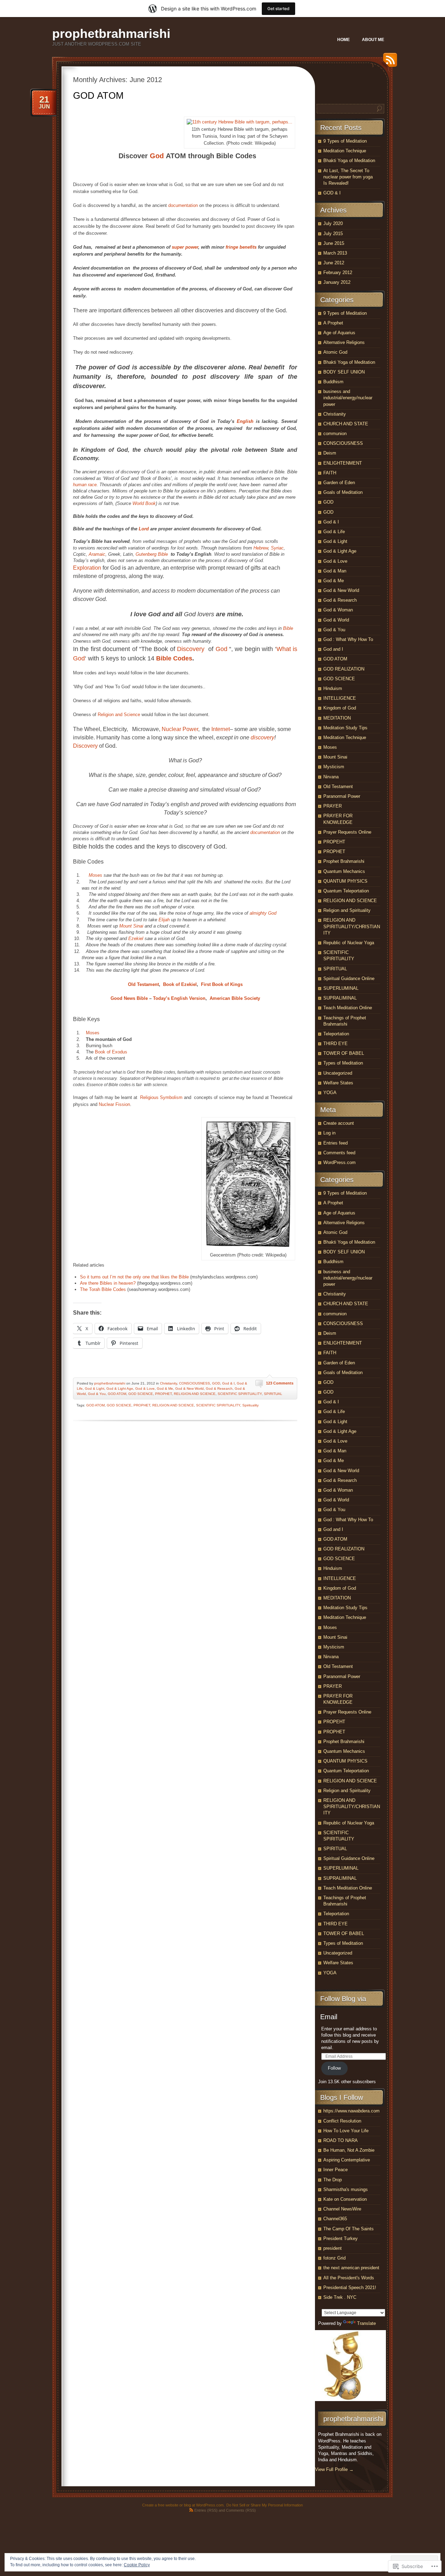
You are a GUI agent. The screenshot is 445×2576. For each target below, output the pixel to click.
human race (85, 485)
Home (343, 40)
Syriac (277, 548)
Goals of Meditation (343, 492)
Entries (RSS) (206, 2510)
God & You (97, 1394)
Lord (144, 529)
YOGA (330, 1093)
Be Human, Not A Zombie (349, 2150)
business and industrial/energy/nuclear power (348, 398)
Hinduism (333, 688)
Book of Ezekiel (180, 984)
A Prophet (333, 323)
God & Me (165, 1389)
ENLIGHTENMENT (343, 463)
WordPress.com (339, 1162)
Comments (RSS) (241, 2510)
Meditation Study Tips (345, 728)
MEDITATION (337, 718)
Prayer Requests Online (347, 832)
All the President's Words (349, 2278)
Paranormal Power (342, 796)
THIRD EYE (335, 1044)
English (245, 421)
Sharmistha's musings (346, 2189)
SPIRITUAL (273, 1394)
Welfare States (338, 1083)
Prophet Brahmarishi (344, 861)
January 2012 (337, 282)
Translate (366, 2323)
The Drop (333, 2180)
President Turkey (341, 2238)
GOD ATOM (98, 96)
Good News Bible (129, 998)
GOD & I (332, 193)
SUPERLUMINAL (341, 988)
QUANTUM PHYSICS (345, 881)
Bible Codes (174, 658)
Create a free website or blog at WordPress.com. (183, 2505)
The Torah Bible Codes (103, 1289)
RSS (388, 62)
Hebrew (261, 548)
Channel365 (335, 2219)
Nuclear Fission (114, 1104)
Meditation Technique (345, 151)
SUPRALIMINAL (340, 998)
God (157, 156)
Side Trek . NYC (340, 2297)
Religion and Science (119, 715)
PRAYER (333, 806)
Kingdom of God (340, 708)
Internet (221, 729)
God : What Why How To (348, 639)
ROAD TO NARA (341, 2140)
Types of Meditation (343, 1063)
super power (185, 247)
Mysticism (334, 767)
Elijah (164, 920)
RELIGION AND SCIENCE (195, 1394)
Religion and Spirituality (347, 910)
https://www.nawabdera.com (351, 2111)
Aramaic (97, 554)
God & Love (145, 1389)
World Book (144, 503)
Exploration (87, 568)
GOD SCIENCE (141, 1394)
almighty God (263, 913)
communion (335, 434)
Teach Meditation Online (348, 1008)
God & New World (189, 1389)
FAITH (330, 473)
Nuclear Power (180, 729)
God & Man (335, 571)
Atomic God (335, 352)
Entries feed (335, 1143)
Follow (334, 2068)
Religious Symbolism (161, 1097)
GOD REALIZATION (344, 669)
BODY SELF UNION (344, 372)
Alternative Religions (344, 342)
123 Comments (280, 1383)
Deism (330, 453)
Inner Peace (335, 2170)
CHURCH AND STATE (346, 424)
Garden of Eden (339, 483)
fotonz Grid (334, 2258)
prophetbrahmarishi (111, 34)
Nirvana (331, 777)
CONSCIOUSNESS (195, 1383)
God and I (333, 649)
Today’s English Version (179, 998)
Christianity (168, 1383)
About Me (373, 40)
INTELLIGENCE (340, 698)
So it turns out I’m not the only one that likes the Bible (134, 1277)
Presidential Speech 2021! (350, 2288)
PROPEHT (334, 842)
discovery (262, 737)
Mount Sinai (131, 926)
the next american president (351, 2268)
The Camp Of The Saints (349, 2229)
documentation (183, 205)
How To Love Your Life (346, 2131)
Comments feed (339, 1153)
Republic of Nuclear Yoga (349, 943)
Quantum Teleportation (346, 891)
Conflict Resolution (342, 2121)
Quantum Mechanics (344, 871)
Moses (95, 875)
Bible (288, 628)
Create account (339, 1123)
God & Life (334, 532)
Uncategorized (338, 1073)
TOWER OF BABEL (344, 1053)
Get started (278, 9)
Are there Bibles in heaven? (108, 1283)
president (333, 2248)
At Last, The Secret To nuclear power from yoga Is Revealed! (348, 177)
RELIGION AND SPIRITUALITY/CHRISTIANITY (352, 926)
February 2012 (338, 272)
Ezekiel (136, 938)
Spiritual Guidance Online (349, 978)
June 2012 (334, 263)
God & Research (219, 1389)
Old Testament (143, 984)
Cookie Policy (137, 2565)
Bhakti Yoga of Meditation (349, 161)
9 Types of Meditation (345, 141)
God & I (228, 1383)
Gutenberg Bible (152, 554)
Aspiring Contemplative (347, 2160)
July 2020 (333, 223)
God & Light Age (120, 1389)
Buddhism (333, 382)
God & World (336, 620)
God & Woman (338, 610)
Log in (329, 1133)
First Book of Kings (222, 984)
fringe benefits (241, 247)
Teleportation (336, 1034)
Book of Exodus (111, 1052)
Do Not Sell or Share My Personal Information (265, 2505)
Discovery (191, 649)
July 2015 (333, 234)
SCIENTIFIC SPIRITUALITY (240, 1394)
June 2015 (334, 243)
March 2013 (335, 253)
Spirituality (250, 1405)
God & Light (95, 1389)
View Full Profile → (334, 2469)
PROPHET (163, 1394)
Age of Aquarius (339, 333)
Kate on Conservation (345, 2199)
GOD (216, 1383)
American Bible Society (235, 998)
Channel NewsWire (342, 2209)
